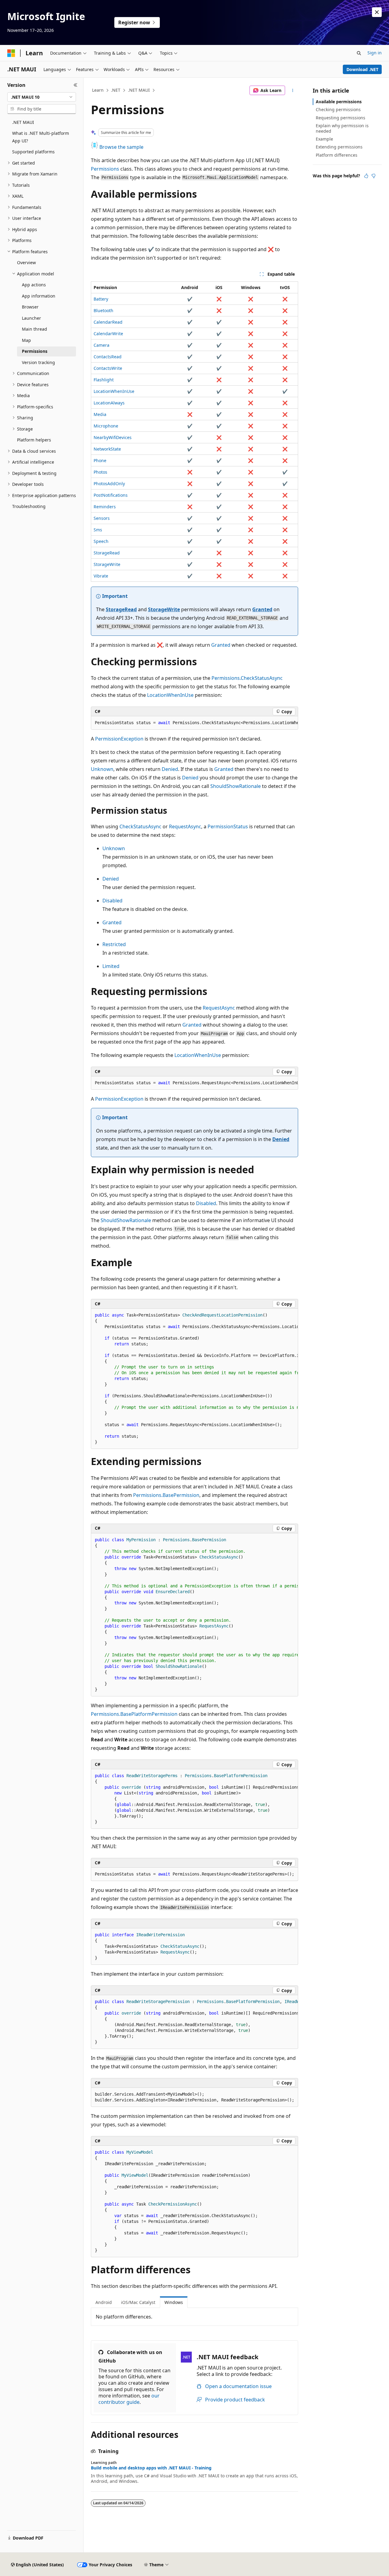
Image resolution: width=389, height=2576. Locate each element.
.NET (116, 90)
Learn (98, 90)
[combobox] (42, 97)
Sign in (375, 53)
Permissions (105, 169)
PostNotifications (111, 495)
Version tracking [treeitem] (38, 362)
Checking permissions (338, 109)
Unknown (102, 769)
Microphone (106, 426)
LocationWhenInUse (114, 391)
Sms (98, 530)
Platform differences (337, 155)
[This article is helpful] (366, 176)
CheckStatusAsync (140, 826)
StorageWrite (107, 564)
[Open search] (359, 53)
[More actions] (293, 90)
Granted (262, 609)
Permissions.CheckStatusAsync (247, 678)
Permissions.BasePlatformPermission (134, 1714)
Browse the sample (121, 147)
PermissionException (119, 739)
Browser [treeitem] (30, 307)
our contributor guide (129, 2399)
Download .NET (362, 69)
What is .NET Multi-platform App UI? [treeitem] (41, 137)
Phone (100, 460)
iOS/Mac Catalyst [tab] (138, 2302)
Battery (101, 299)
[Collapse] (76, 85)
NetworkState (107, 449)
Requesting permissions (341, 118)
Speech (101, 541)
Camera (102, 345)
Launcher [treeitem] (31, 318)
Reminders (105, 507)
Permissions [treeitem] (35, 351)
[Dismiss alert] (377, 12)
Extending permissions (339, 147)
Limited (111, 966)
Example (324, 139)
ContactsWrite (108, 368)
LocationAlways (109, 403)
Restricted (114, 944)
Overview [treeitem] (26, 262)
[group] (194, 723)
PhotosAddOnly (109, 484)
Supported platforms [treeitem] (33, 152)
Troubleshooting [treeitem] (29, 506)
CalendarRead (108, 322)
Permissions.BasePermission (166, 1495)
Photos (100, 472)
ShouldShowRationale (236, 786)
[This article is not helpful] (374, 176)
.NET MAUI (139, 90)
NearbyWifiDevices (113, 437)
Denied (170, 769)
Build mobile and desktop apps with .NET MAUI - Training (151, 2468)
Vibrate (101, 576)
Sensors (102, 518)
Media (100, 414)
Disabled (112, 901)
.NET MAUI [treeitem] (23, 122)
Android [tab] (104, 2302)
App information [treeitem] (39, 296)
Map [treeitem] (26, 340)
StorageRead (107, 553)
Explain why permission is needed (342, 128)
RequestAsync (185, 826)
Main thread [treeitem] (34, 329)
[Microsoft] (11, 53)
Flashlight (104, 380)
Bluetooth (103, 310)
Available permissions (339, 102)
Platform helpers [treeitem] (34, 440)
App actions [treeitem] (34, 285)
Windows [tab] (174, 2302)
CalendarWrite (108, 334)
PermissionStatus (228, 826)
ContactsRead (108, 357)
